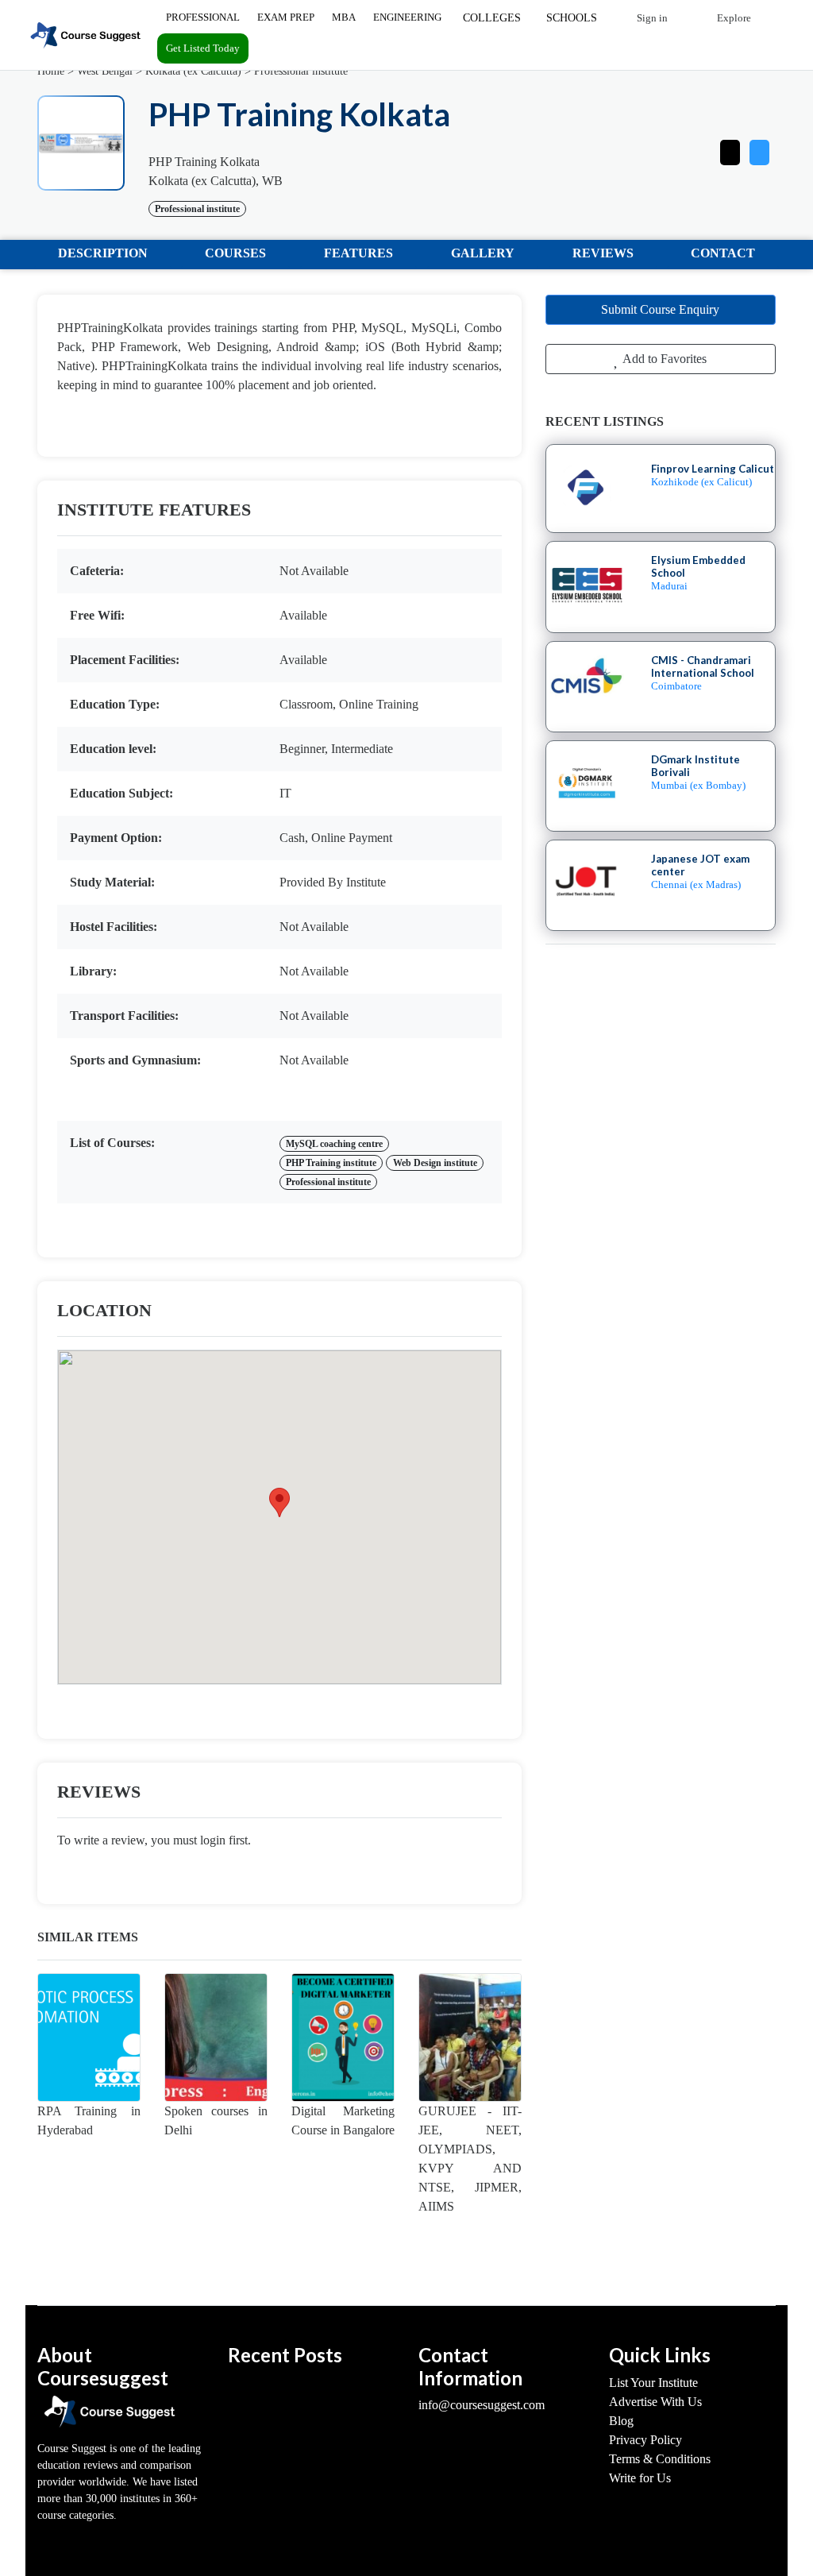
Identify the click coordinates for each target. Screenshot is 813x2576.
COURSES (235, 253)
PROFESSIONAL (203, 17)
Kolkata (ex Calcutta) (193, 71)
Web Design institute (435, 1163)
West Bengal (105, 71)
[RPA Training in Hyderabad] (89, 2037)
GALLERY (483, 253)
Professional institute (301, 71)
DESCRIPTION (103, 253)
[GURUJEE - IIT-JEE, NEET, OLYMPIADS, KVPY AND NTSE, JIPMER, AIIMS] (470, 2037)
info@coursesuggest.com (482, 2405)
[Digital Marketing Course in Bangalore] (343, 2037)
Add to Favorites (663, 359)
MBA (344, 17)
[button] (759, 149)
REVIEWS (603, 253)
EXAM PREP (286, 17)
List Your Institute (653, 2383)
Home (51, 71)
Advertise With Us (655, 2402)
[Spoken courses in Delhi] (216, 2037)
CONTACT (723, 253)
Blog (621, 2421)
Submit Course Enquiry (660, 309)
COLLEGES (492, 18)
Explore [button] (733, 18)
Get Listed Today (203, 48)
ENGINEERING (407, 17)
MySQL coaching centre (334, 1144)
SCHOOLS (572, 18)
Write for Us (640, 2478)
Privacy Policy (645, 2440)
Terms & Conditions (660, 2459)
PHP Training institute (331, 1163)
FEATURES (358, 253)
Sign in (651, 18)
